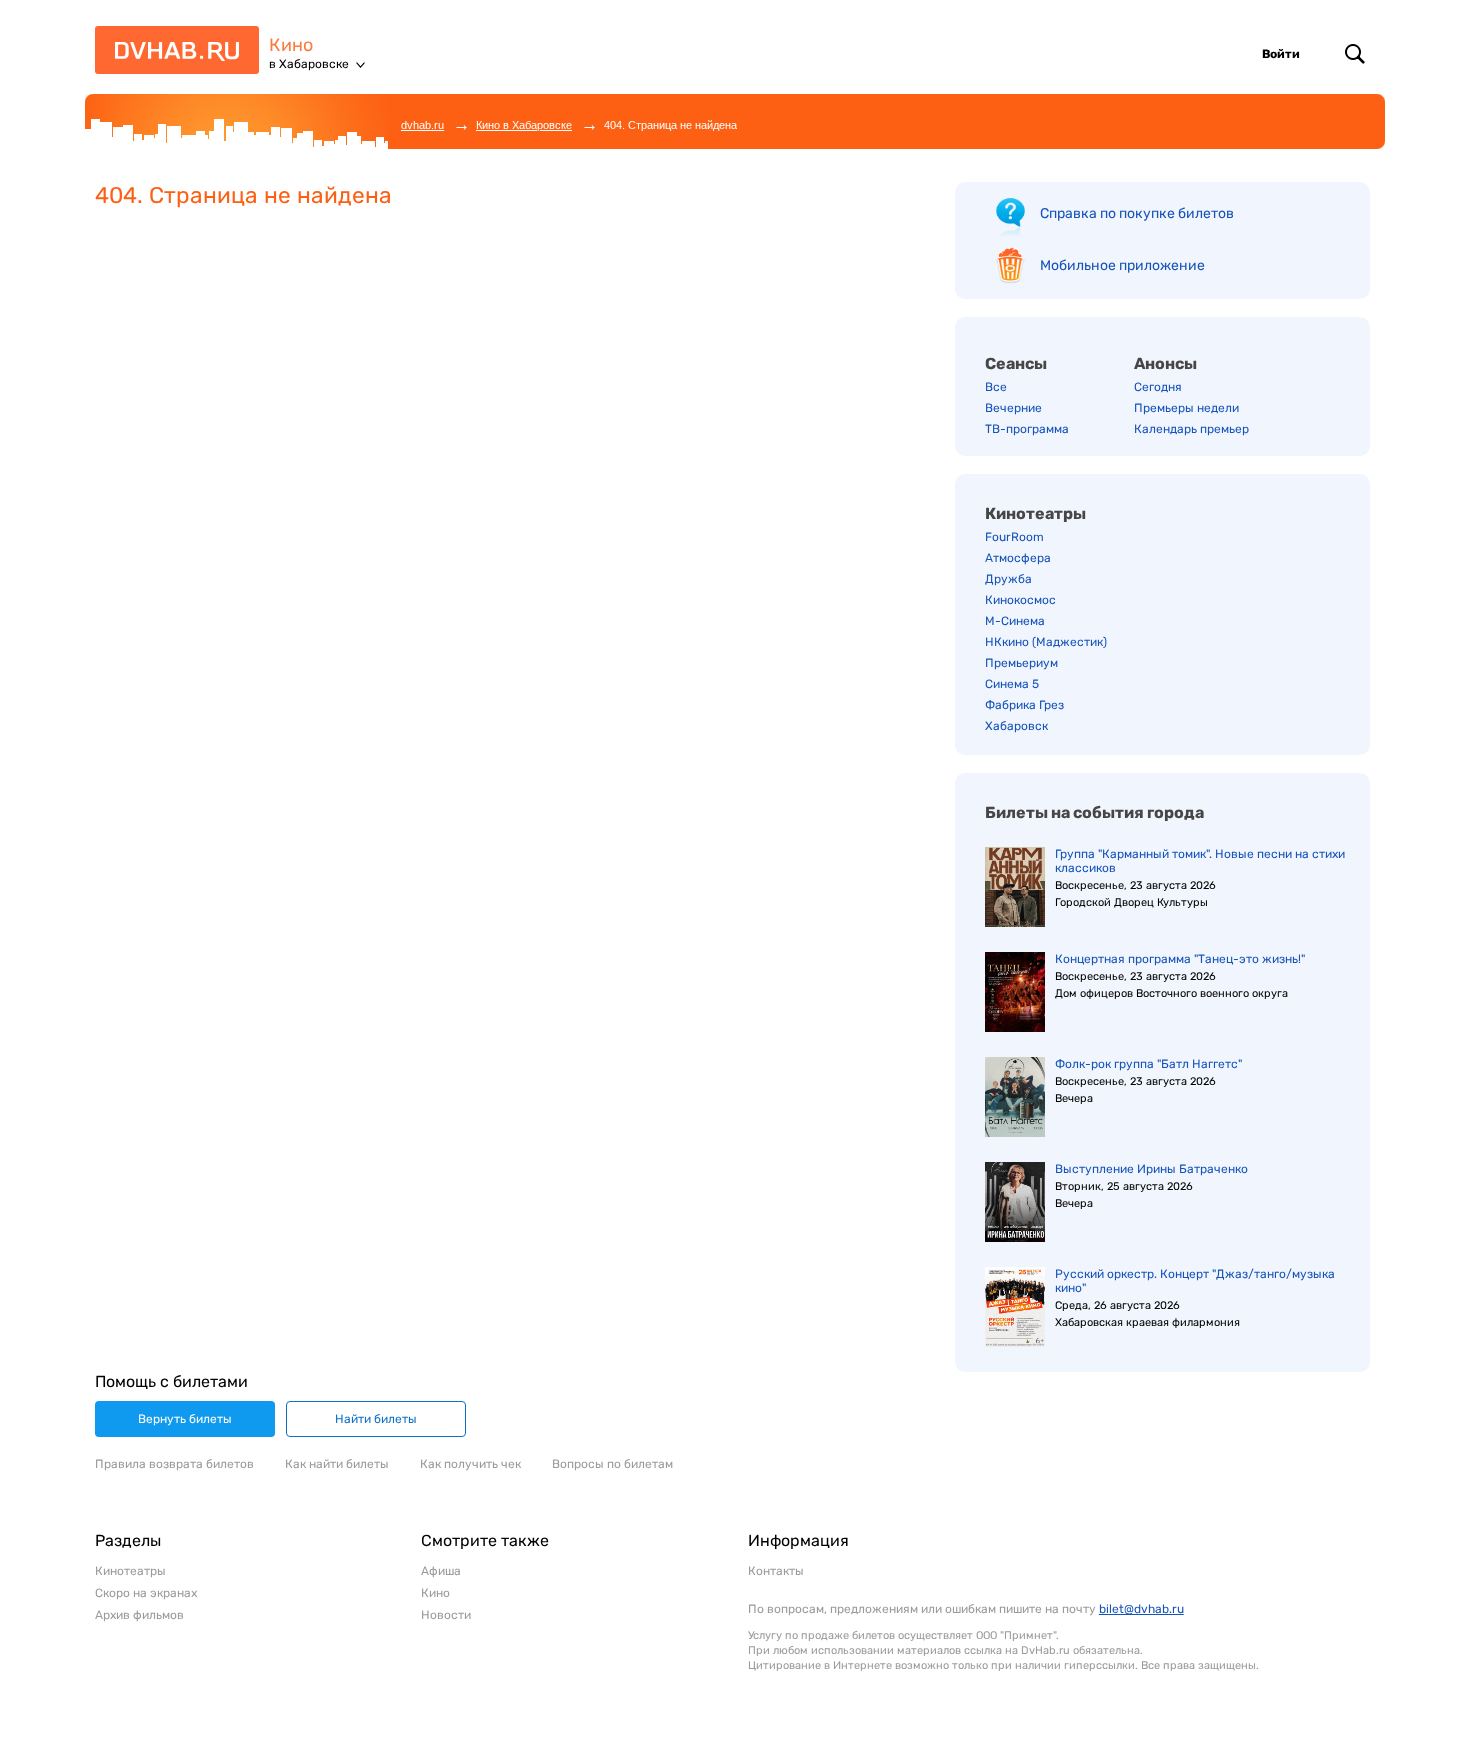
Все (996, 387)
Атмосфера (1018, 558)
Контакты (776, 1571)
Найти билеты (376, 1419)
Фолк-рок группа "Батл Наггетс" (1148, 1064)
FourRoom (1014, 537)
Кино (291, 45)
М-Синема (1015, 621)
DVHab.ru (170, 58)
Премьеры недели (1186, 408)
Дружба (1008, 579)
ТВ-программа (1027, 429)
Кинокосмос (1020, 600)
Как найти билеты (337, 1464)
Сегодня (1158, 387)
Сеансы (1016, 363)
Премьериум (1021, 663)
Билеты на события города (1094, 812)
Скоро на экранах (146, 1593)
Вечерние (1013, 408)
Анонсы (1165, 363)
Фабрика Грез (1024, 705)
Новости (446, 1615)
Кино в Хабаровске (524, 125)
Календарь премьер (1191, 429)
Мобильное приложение (1122, 265)
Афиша (441, 1571)
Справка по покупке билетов (1137, 213)
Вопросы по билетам (612, 1464)
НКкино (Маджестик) (1046, 642)
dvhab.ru (422, 125)
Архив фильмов (139, 1615)
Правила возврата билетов (174, 1464)
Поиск (1355, 54)
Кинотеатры (1035, 513)
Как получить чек (470, 1464)
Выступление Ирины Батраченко (1151, 1169)
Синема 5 (1012, 684)
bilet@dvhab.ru (1141, 1609)
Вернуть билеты (185, 1419)
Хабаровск (1016, 726)
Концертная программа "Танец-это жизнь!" (1180, 959)
